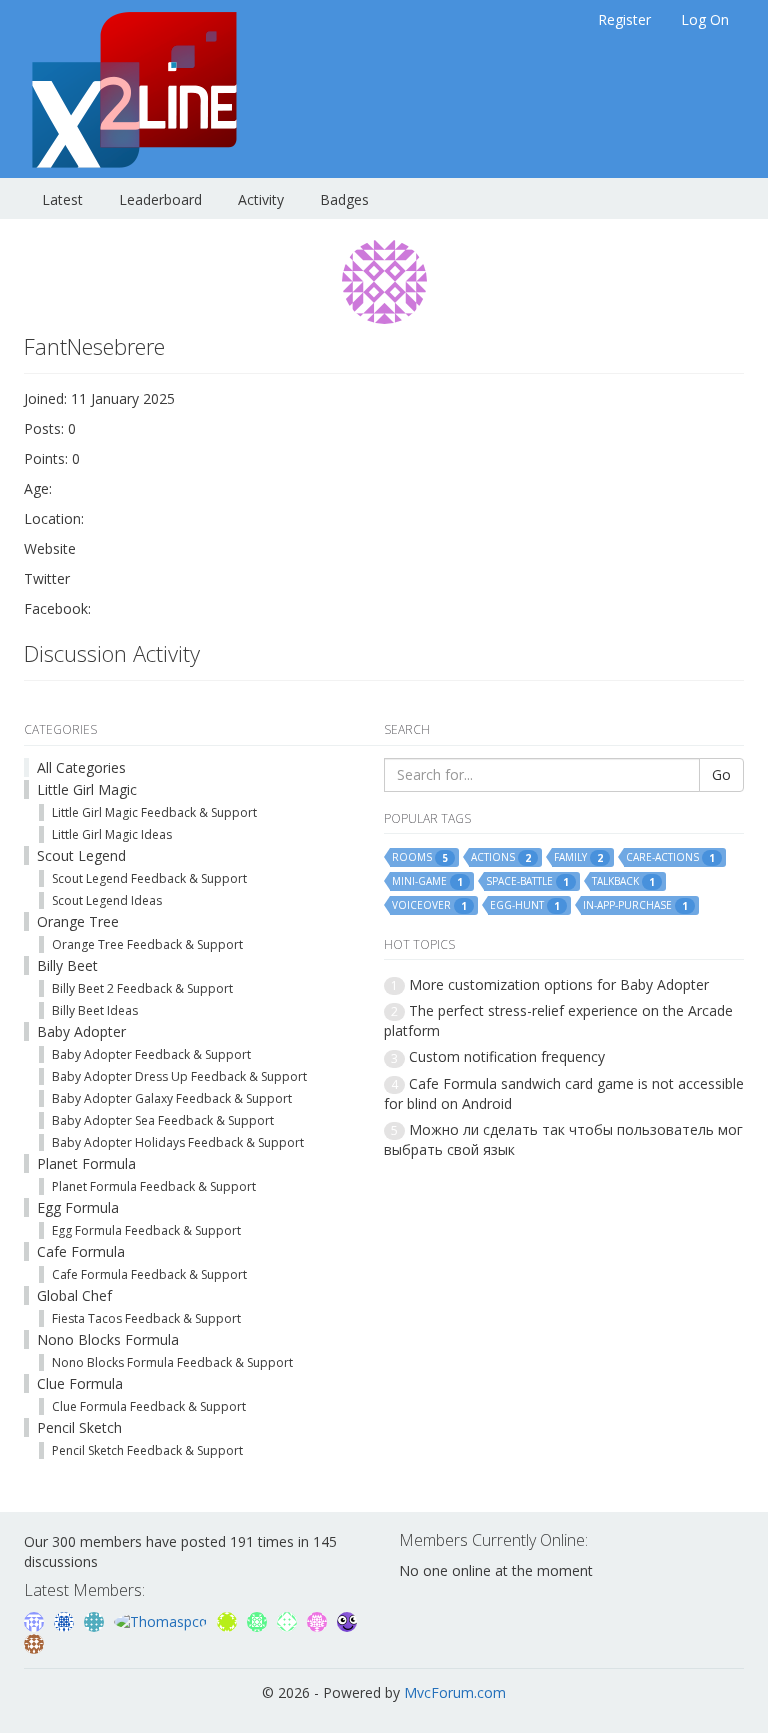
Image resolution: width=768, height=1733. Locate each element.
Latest (62, 199)
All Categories (81, 767)
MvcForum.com (455, 1692)
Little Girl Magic (87, 789)
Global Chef (74, 1295)
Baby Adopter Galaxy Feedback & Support (172, 1098)
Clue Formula (80, 1383)
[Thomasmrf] (34, 1641)
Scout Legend (81, 855)
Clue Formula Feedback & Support (149, 1406)
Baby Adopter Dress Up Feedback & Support (179, 1076)
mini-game (427, 881)
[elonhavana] (36, 1620)
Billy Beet (67, 965)
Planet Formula (86, 1163)
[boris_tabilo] (66, 1620)
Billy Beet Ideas (95, 1010)
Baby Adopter (81, 1031)
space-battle (527, 881)
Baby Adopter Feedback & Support (151, 1054)
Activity (261, 199)
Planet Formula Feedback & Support (154, 1186)
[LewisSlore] (289, 1620)
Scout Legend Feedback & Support (149, 878)
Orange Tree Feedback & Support (147, 944)
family (578, 857)
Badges (344, 199)
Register (624, 19)
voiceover (429, 905)
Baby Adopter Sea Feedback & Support (163, 1120)
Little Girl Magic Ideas (112, 834)
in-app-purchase (635, 905)
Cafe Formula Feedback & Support (149, 1274)
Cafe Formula (81, 1251)
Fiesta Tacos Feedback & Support (146, 1318)
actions (501, 857)
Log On (705, 19)
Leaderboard (160, 199)
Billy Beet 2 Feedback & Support (142, 988)
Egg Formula (78, 1207)
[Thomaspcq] (162, 1620)
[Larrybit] (319, 1620)
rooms (420, 857)
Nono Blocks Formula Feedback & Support (172, 1362)
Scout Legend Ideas (107, 900)
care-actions (670, 857)
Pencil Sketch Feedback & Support (147, 1450)
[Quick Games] (347, 1620)
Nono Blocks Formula (108, 1339)
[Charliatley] (96, 1620)
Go (721, 774)
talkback (623, 881)
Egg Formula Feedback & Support (146, 1230)
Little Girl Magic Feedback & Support (154, 812)
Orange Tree (78, 921)
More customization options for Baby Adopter (559, 984)
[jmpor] (229, 1620)
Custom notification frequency (507, 1056)
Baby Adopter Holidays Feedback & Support (178, 1142)
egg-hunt (525, 905)
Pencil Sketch (79, 1427)
